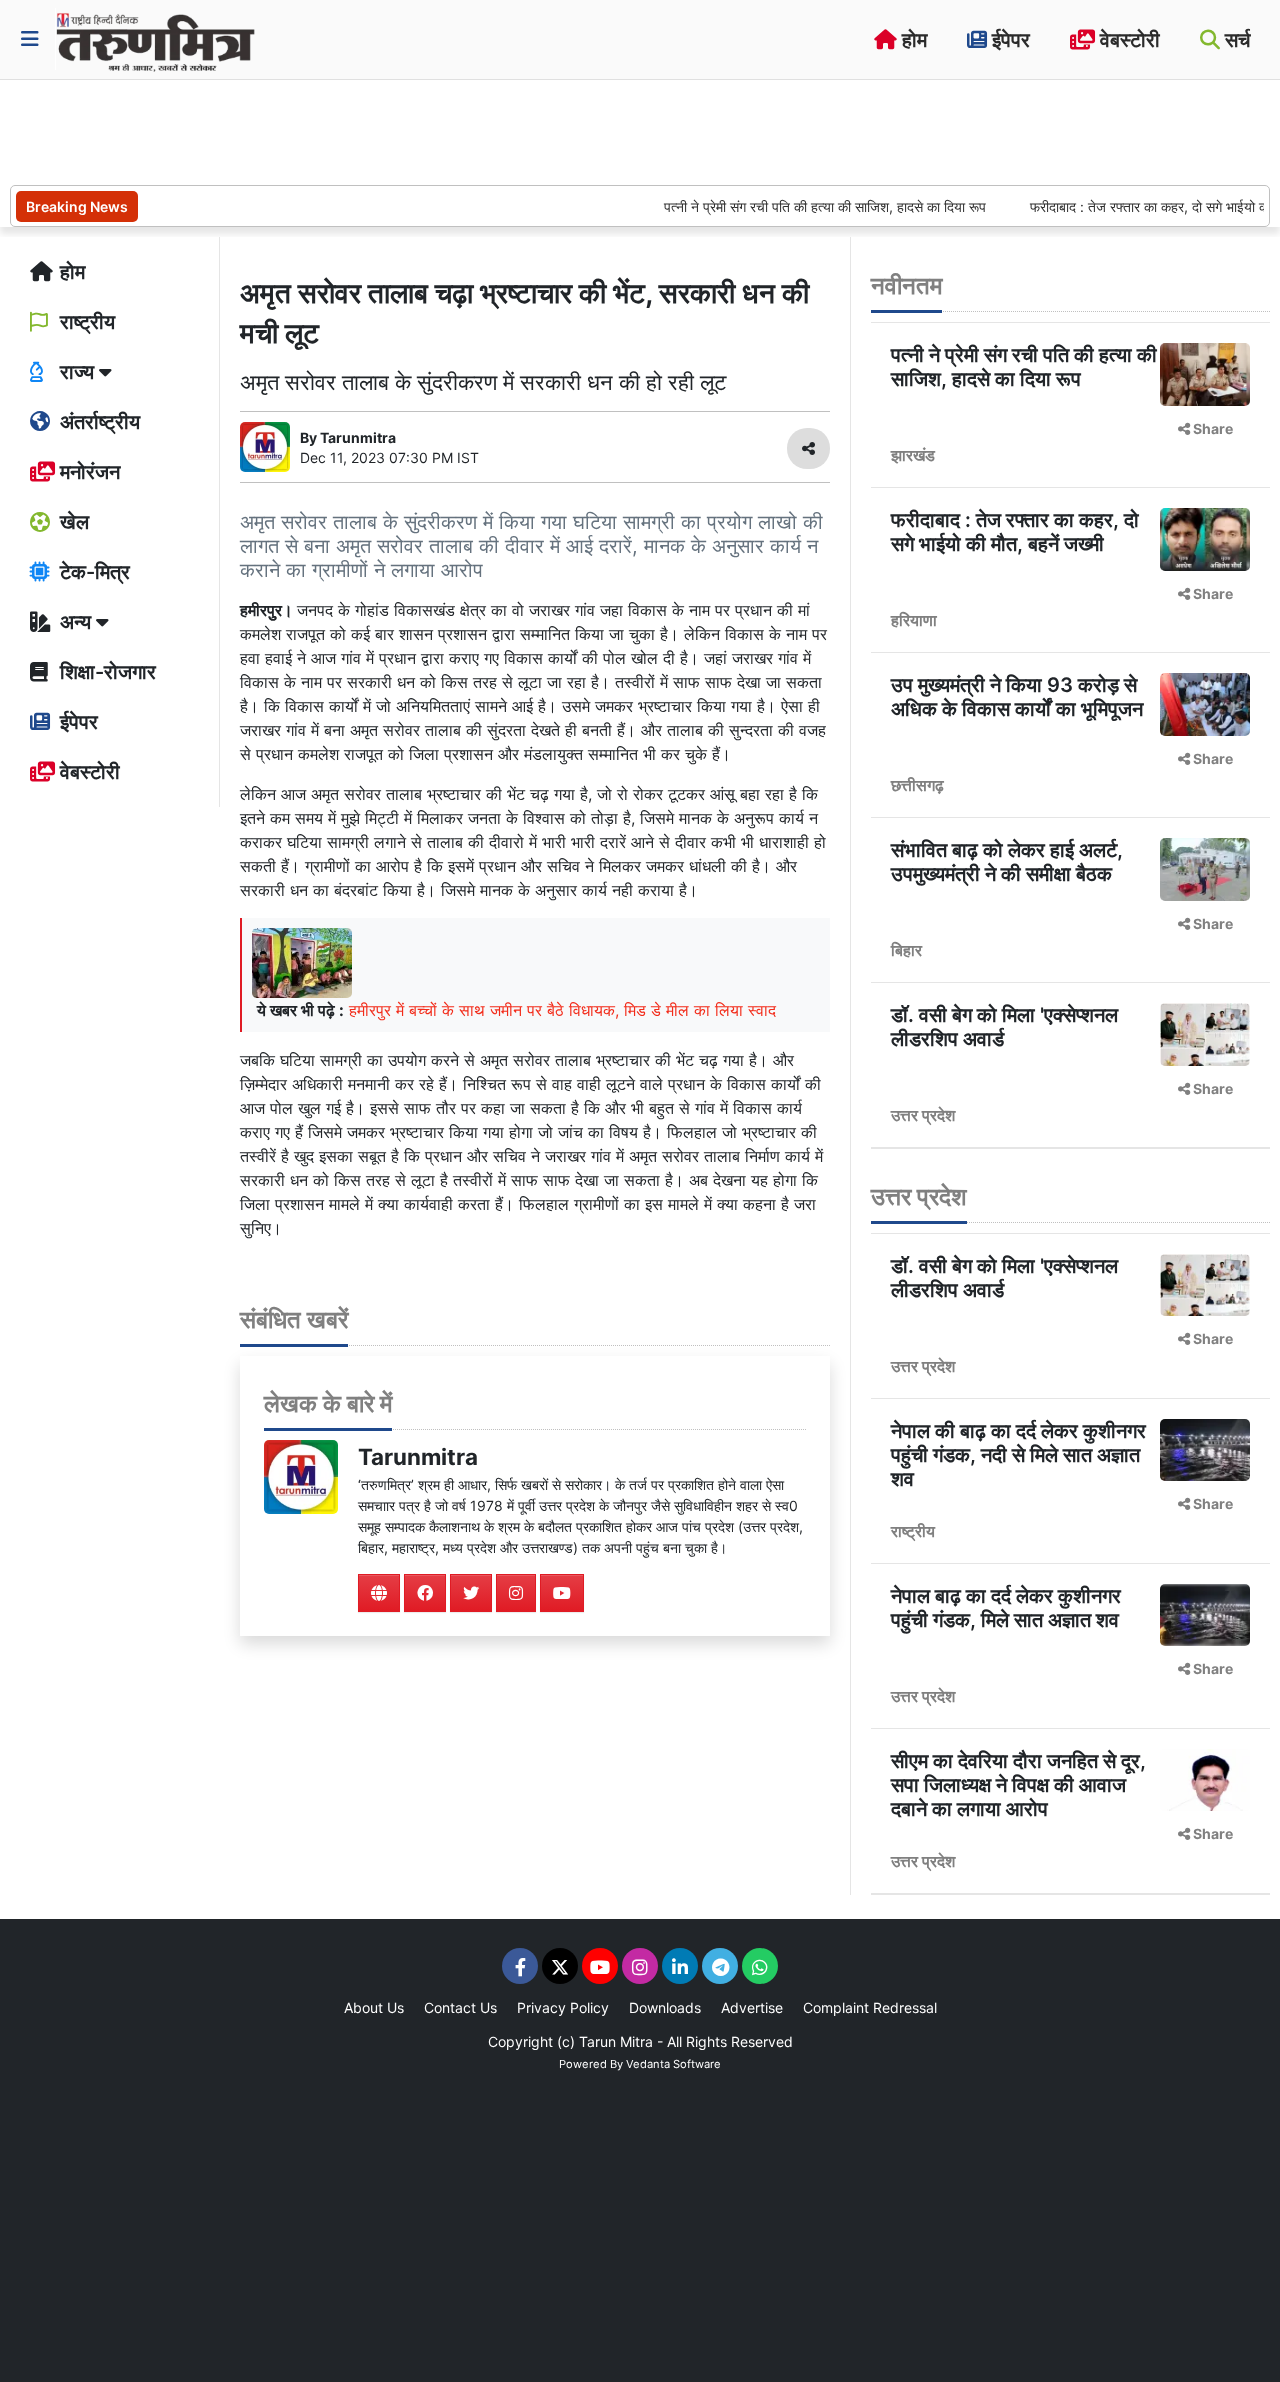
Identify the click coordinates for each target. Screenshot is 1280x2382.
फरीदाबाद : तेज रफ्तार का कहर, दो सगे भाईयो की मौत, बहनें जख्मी (1015, 532)
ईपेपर (1008, 40)
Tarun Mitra (616, 2041)
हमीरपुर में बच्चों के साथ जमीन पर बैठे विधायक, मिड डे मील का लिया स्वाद (562, 1010)
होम (912, 40)
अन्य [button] (75, 622)
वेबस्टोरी (1127, 40)
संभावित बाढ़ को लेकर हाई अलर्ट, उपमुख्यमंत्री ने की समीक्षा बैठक (1007, 862)
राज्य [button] (77, 372)
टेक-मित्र (92, 572)
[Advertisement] (374, 130)
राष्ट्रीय (85, 322)
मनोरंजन (87, 472)
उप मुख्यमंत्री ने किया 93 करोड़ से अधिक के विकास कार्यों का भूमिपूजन (1017, 697)
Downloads (665, 2007)
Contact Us (460, 2007)
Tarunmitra (418, 1456)
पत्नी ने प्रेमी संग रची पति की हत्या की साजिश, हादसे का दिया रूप (788, 206)
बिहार (906, 950)
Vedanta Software (673, 2064)
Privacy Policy (563, 2007)
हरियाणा (914, 620)
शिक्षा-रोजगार (105, 672)
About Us (374, 2007)
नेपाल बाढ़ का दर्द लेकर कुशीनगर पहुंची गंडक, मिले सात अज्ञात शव (1006, 1608)
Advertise (752, 2007)
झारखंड (913, 455)
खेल (72, 522)
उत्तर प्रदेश (923, 1115)
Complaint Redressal (870, 2007)
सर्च (1235, 40)
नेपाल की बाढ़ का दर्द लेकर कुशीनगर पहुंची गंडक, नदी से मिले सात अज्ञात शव (1018, 1455)
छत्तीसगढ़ (917, 785)
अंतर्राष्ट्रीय (97, 422)
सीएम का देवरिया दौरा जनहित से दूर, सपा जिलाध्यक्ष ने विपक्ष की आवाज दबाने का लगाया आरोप (1018, 1785)
